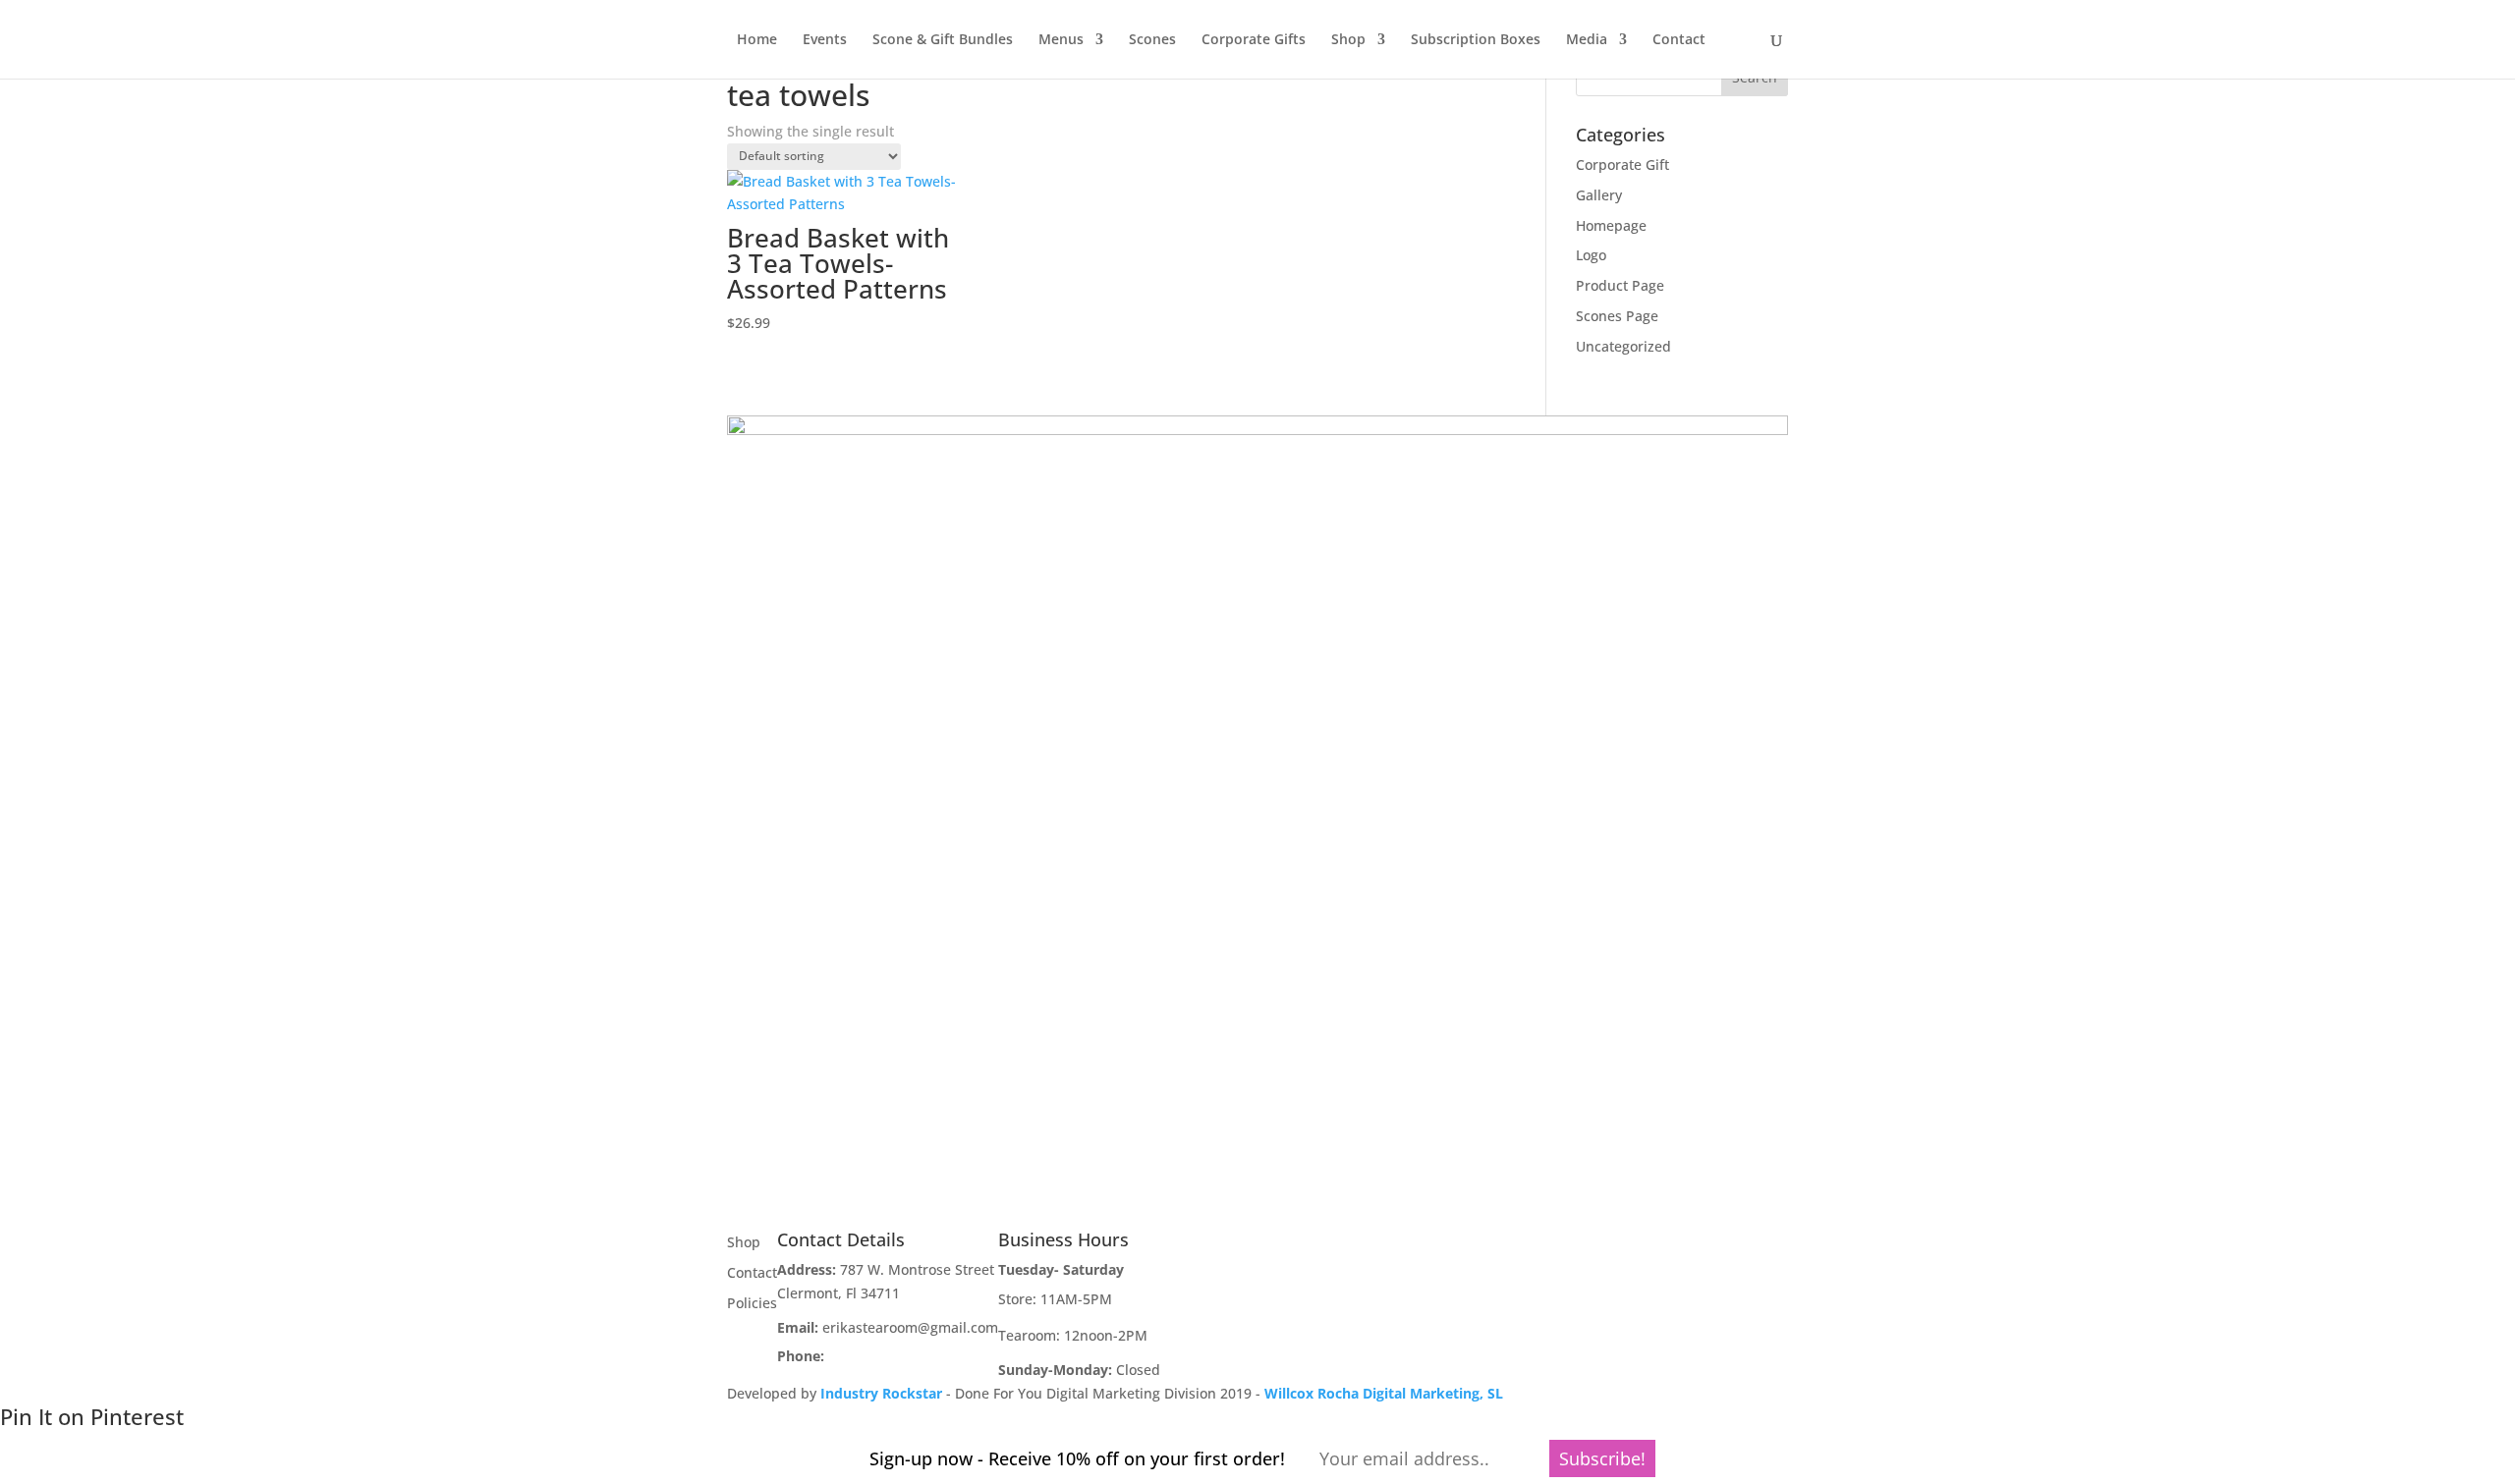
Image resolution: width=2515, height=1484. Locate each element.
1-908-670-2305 (879, 1356)
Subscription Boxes (1476, 40)
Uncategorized (1623, 346)
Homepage (1611, 225)
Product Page (1620, 285)
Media (1587, 40)
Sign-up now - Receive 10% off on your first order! (1077, 1458)
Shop (1348, 40)
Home (757, 40)
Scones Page (1617, 316)
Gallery (1599, 195)
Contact (1679, 40)
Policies (752, 1303)
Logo (1591, 255)
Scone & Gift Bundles (943, 40)
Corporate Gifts (1254, 40)
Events (825, 40)
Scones (1152, 40)
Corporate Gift (1622, 165)
